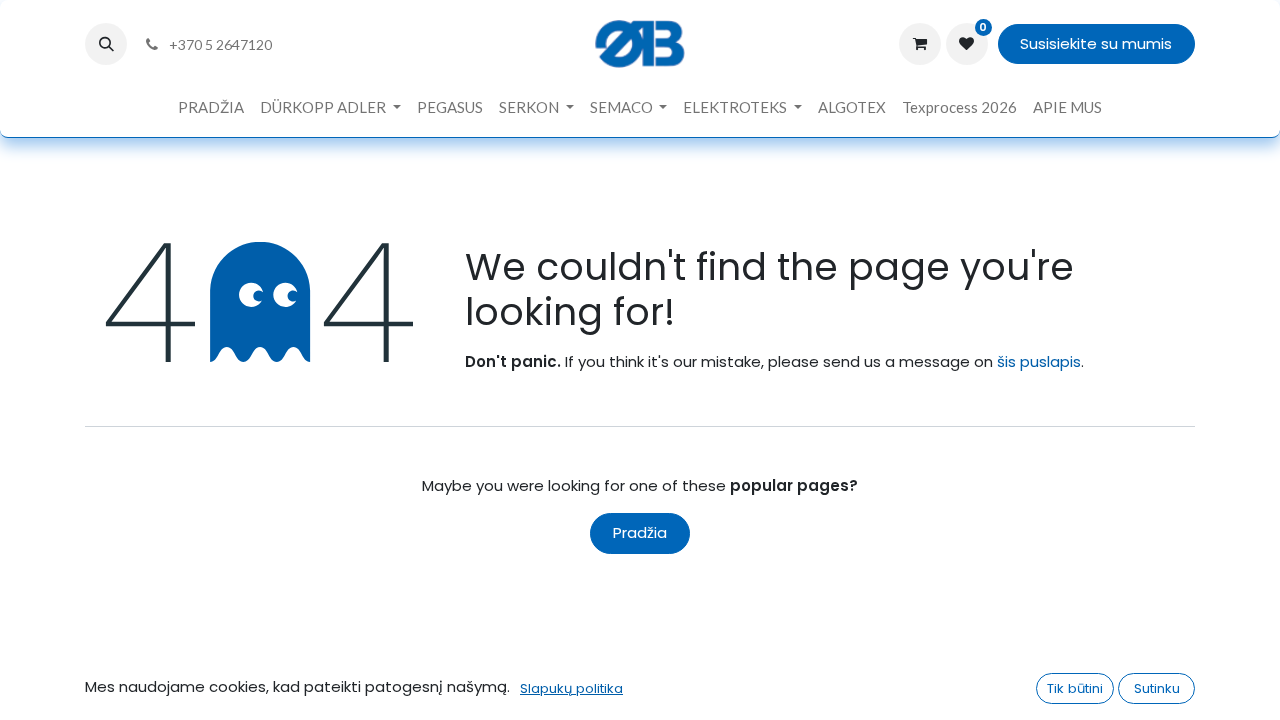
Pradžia (640, 532)
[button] (106, 44)
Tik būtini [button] (1075, 688)
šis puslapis (1039, 361)
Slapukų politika (571, 688)
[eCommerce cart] (920, 44)
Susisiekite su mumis (1096, 43)
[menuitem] (211, 107)
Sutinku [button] (1157, 688)
